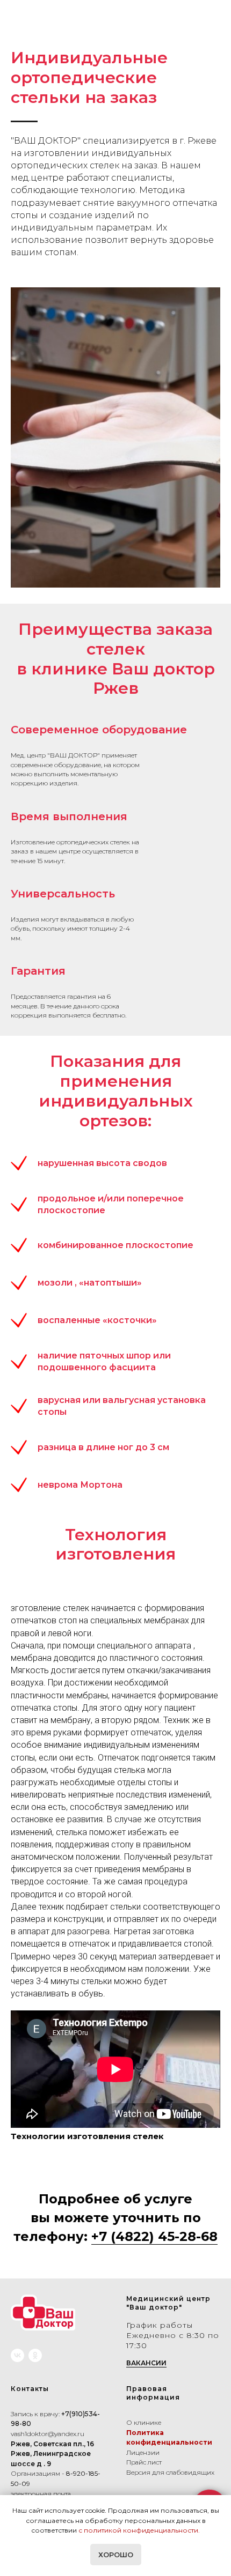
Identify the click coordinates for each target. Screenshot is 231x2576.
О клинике (144, 2422)
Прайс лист (144, 2462)
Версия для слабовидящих (170, 2472)
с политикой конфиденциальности (138, 2530)
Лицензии (143, 2452)
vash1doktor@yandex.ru (48, 2434)
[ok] (35, 2355)
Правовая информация (153, 2393)
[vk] (17, 2355)
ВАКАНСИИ (146, 2363)
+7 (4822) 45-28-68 (154, 2236)
